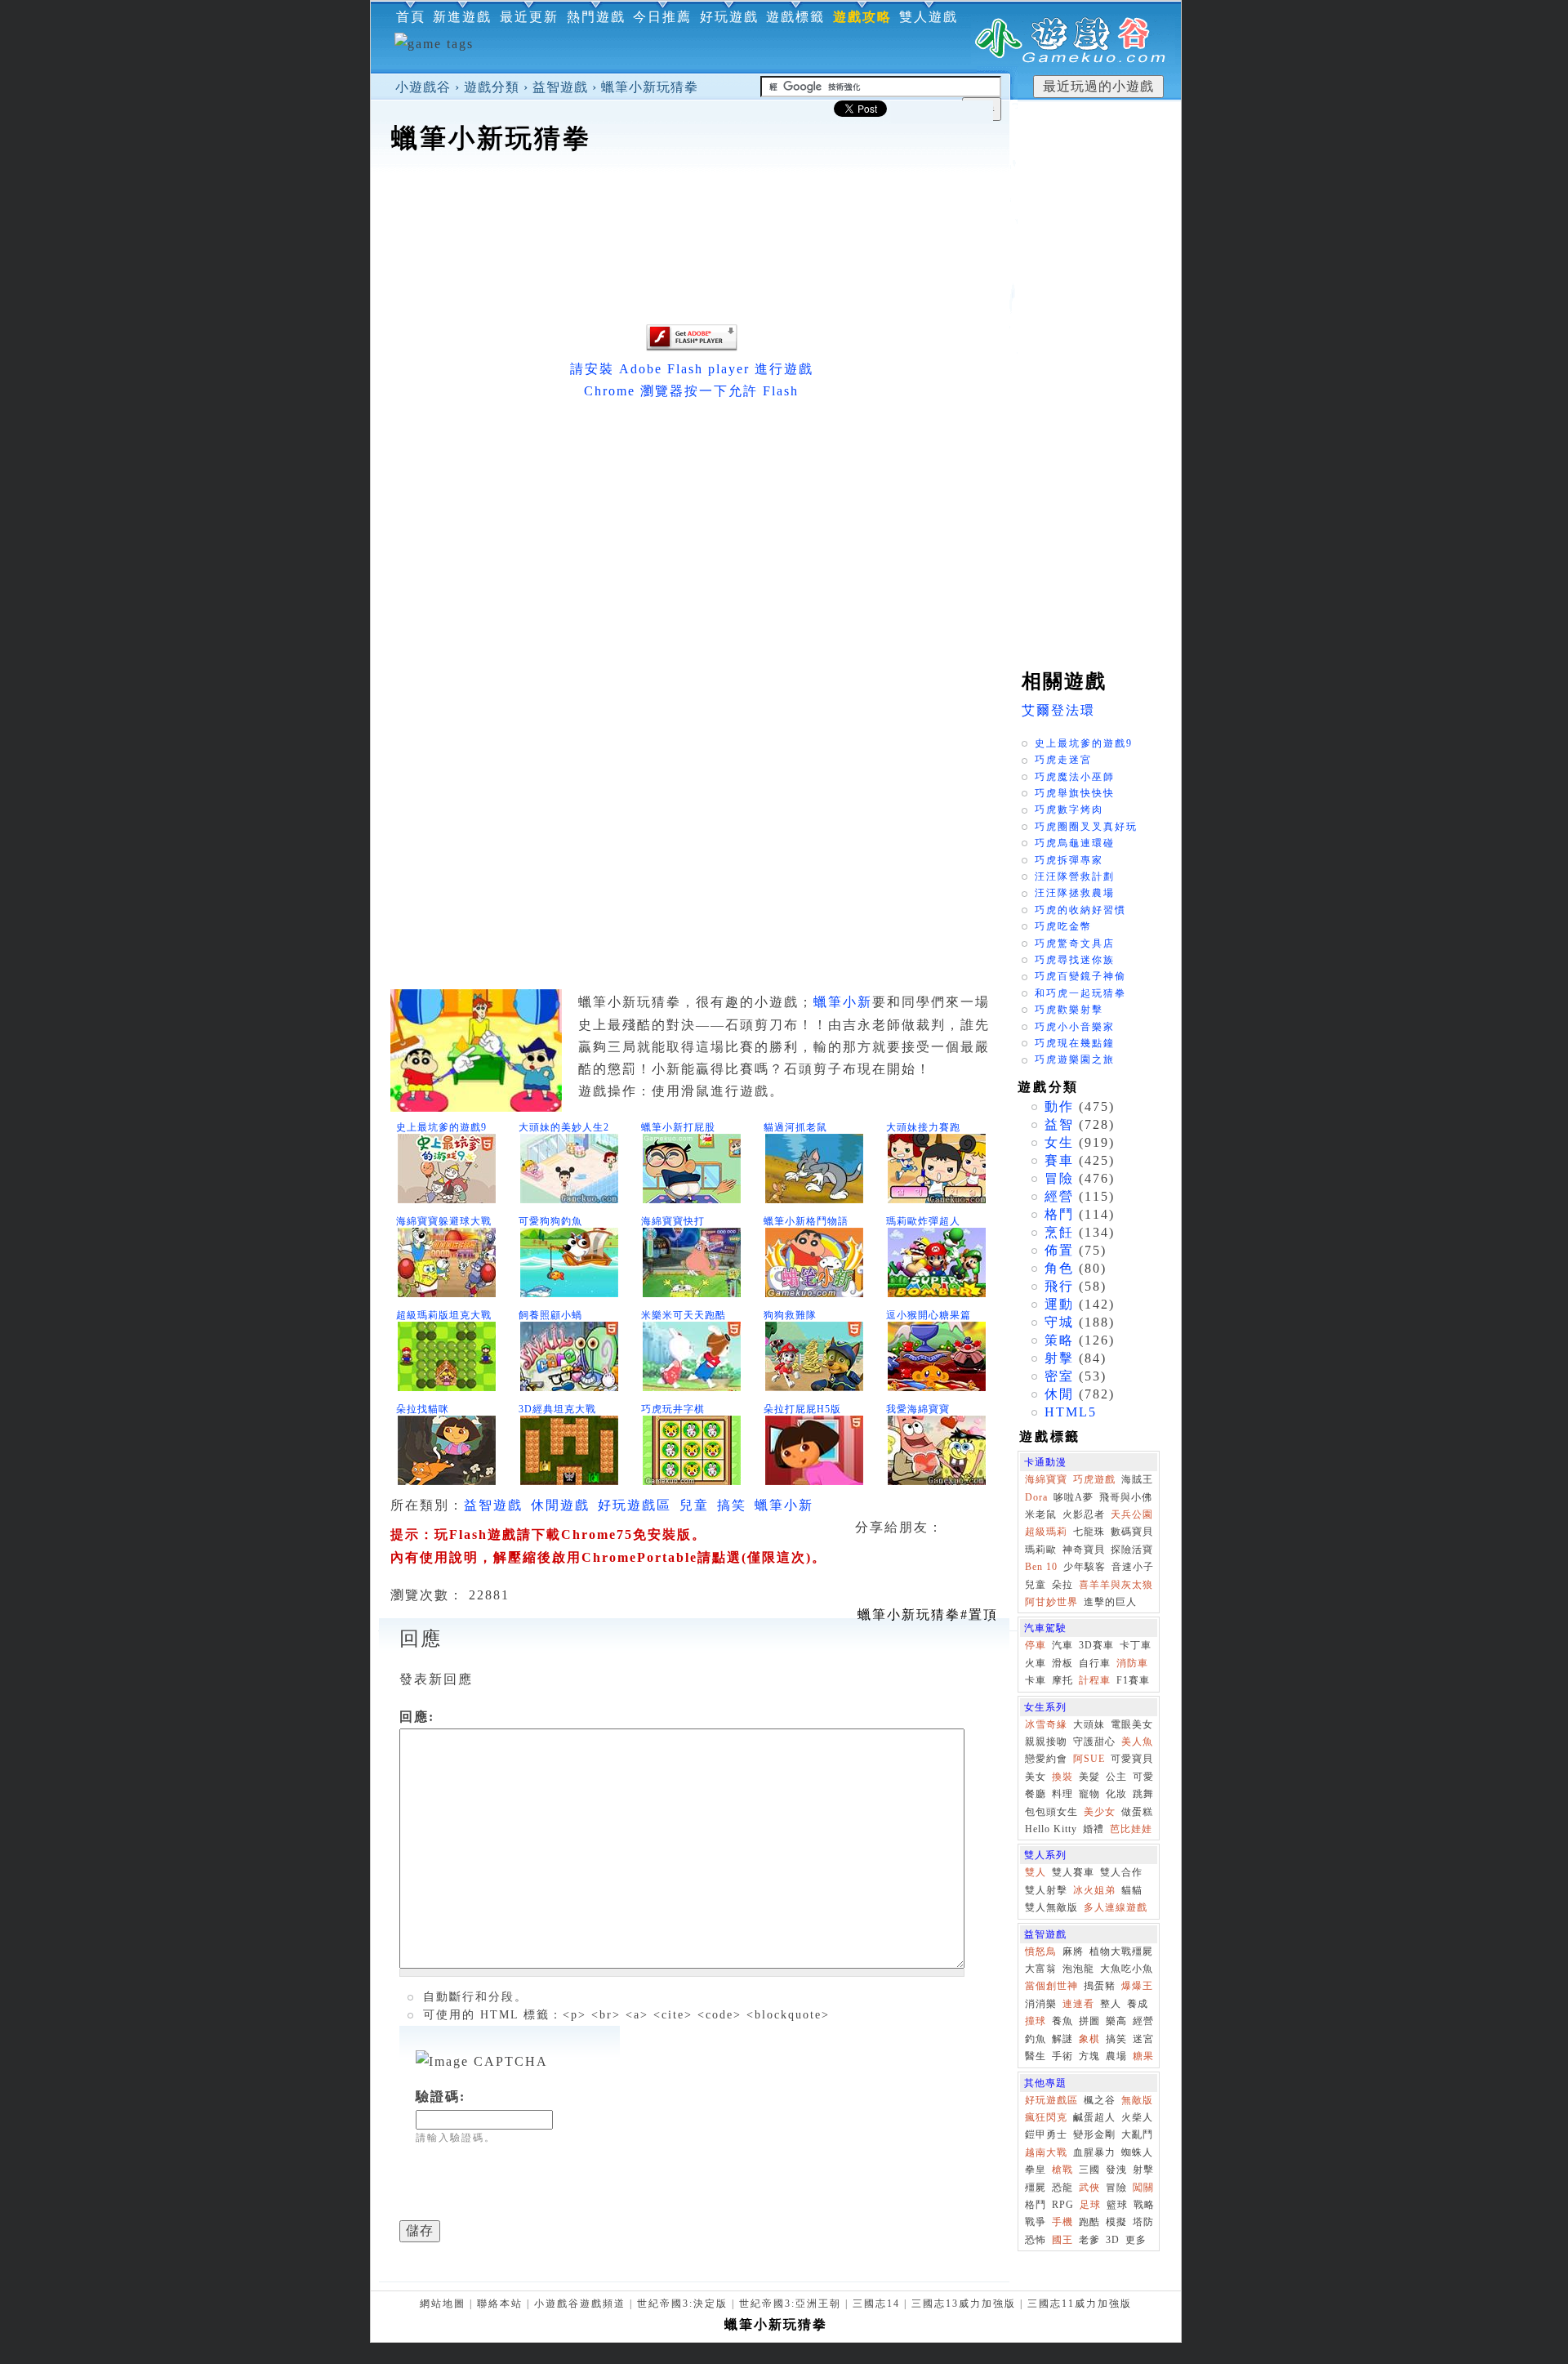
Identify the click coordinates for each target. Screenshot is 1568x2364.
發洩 (1116, 2170)
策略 (1059, 1340)
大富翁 (1041, 1969)
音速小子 (1133, 1567)
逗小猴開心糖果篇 (929, 1315)
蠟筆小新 (843, 1002)
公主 (1116, 1777)
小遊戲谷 (423, 87)
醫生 (1036, 2056)
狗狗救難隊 (790, 1315)
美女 (1036, 1777)
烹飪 (1059, 1232)
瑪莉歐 (1041, 1550)
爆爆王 (1137, 1986)
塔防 (1143, 2222)
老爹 (1089, 2240)
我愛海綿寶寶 (918, 1409)
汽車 (1062, 1645)
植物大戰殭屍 (1121, 1951)
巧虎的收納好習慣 (1080, 910)
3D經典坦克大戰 (557, 1409)
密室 (1059, 1376)
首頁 (411, 17)
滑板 (1062, 1663)
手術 (1062, 2056)
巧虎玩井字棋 (673, 1409)
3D (1113, 2240)
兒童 (694, 1505)
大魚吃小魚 (1127, 1969)
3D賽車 (1096, 1645)
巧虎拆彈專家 (1069, 860)
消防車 (1132, 1663)
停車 (1036, 1645)
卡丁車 (1136, 1645)
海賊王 (1137, 1479)
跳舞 (1143, 1794)
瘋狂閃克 (1046, 2117)
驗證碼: (441, 2096)
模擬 (1116, 2222)
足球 (1090, 2205)
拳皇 (1036, 2170)
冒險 (1059, 1178)
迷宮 (1143, 2039)
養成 (1138, 2004)
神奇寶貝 (1084, 1550)
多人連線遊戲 (1116, 1907)
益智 (1059, 1124)
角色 (1059, 1268)
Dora (1036, 1497)
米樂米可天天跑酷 (684, 1315)
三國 (1089, 2170)
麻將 (1073, 1951)
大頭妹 (1089, 1724)
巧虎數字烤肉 (1069, 810)
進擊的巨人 (1110, 1602)
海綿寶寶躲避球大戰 (444, 1221)
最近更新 (529, 17)
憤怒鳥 (1041, 1951)
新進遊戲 (462, 17)
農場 (1116, 2056)
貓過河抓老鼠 (795, 1127)
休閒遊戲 (560, 1505)
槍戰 (1062, 2170)
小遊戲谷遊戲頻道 (580, 2304)
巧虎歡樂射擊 (1069, 1010)
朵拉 (1062, 1585)
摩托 (1062, 1680)
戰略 (1144, 2205)
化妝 (1116, 1794)
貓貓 (1132, 1890)
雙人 (1036, 1872)
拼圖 (1089, 2021)
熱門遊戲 (596, 17)
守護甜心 (1094, 1742)
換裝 (1062, 1777)
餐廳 (1036, 1794)
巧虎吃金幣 (1063, 926)
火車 (1036, 1663)
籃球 (1117, 2205)
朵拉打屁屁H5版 (802, 1409)
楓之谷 (1100, 2100)
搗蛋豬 (1100, 1986)
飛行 (1059, 1286)
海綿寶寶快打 (673, 1221)
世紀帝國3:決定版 (682, 2304)
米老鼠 (1041, 1514)
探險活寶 (1132, 1550)
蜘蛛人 (1137, 2152)
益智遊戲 (560, 87)
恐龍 (1062, 2188)
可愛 (1143, 1777)
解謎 (1062, 2039)
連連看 (1078, 2004)
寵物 (1089, 1794)
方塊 (1089, 2056)
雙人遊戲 (929, 17)
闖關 (1143, 2188)
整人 (1111, 2004)
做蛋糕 (1137, 1812)
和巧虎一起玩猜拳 (1080, 993)
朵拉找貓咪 (423, 1409)
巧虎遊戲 (1094, 1479)
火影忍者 (1084, 1514)
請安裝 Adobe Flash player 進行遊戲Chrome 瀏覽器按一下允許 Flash (692, 380)
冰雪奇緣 (1046, 1724)
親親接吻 (1046, 1742)
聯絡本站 (500, 2304)
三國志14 (876, 2304)
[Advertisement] (690, 207)
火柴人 (1137, 2117)
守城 (1059, 1322)
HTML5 (1071, 1412)
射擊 (1059, 1358)
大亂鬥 (1137, 2134)
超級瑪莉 (1046, 1532)
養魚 (1062, 2021)
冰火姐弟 (1094, 1890)
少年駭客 (1085, 1567)
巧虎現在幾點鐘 (1075, 1043)
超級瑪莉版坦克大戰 (444, 1315)
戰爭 (1036, 2222)
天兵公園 (1132, 1514)
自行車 (1095, 1663)
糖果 (1143, 2056)
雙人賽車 (1073, 1872)
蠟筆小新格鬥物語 (806, 1221)
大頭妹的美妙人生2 (564, 1127)
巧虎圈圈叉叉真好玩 (1086, 827)
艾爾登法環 (1058, 710)
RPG (1063, 2205)
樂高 (1116, 2021)
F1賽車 (1133, 1680)
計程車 (1095, 1680)
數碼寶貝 (1132, 1532)
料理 (1062, 1794)
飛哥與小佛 (1126, 1497)
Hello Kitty (1051, 1829)
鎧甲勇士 (1046, 2134)
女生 (1059, 1142)
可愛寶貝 (1132, 1759)
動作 (1059, 1106)
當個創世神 (1051, 1986)
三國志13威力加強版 (964, 2304)
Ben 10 (1041, 1567)
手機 (1062, 2222)
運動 (1059, 1304)
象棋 (1089, 2039)
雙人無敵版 (1051, 1907)
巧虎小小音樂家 (1075, 1027)
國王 (1062, 2240)
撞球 (1036, 2021)
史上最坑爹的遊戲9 (441, 1127)
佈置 (1059, 1250)
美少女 (1100, 1812)
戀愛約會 (1046, 1759)
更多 (1136, 2240)
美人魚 (1137, 1742)
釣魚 (1036, 2039)
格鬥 (1059, 1214)
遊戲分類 (492, 87)
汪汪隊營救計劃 (1075, 876)
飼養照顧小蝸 (550, 1315)
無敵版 (1137, 2100)
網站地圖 (443, 2304)
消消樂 (1041, 2004)
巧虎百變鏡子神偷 (1080, 976)
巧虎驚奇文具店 (1075, 943)
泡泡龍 (1078, 1969)
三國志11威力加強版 (1080, 2304)
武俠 (1089, 2188)
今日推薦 (662, 17)
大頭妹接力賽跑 (923, 1127)
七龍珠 (1089, 1532)
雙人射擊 (1046, 1890)
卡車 (1036, 1680)
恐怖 (1036, 2240)
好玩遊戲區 (635, 1505)
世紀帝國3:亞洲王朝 (790, 2304)
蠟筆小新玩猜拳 (650, 87)
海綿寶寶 (1046, 1479)
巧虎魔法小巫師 (1075, 777)
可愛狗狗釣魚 (550, 1221)
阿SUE (1089, 1759)
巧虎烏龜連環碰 (1075, 843)
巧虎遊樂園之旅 (1075, 1059)
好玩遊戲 (729, 17)
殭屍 (1036, 2188)
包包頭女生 (1051, 1812)
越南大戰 (1046, 2152)
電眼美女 (1132, 1724)
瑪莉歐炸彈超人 (923, 1221)
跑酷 (1089, 2222)
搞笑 (732, 1505)
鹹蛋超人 (1094, 2117)
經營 (1059, 1196)
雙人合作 (1121, 1872)
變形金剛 (1094, 2134)
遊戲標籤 (795, 17)
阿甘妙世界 (1051, 1602)
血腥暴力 (1094, 2152)
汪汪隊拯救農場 (1075, 893)
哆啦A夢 (1074, 1497)
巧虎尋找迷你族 (1075, 960)
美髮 (1089, 1777)
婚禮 (1094, 1829)
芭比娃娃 (1131, 1829)
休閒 (1059, 1394)
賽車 (1059, 1160)
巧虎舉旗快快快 (1075, 793)
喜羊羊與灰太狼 (1116, 1585)
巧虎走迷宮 (1063, 760)
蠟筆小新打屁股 (678, 1127)
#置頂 (928, 1615)
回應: (417, 1717)
